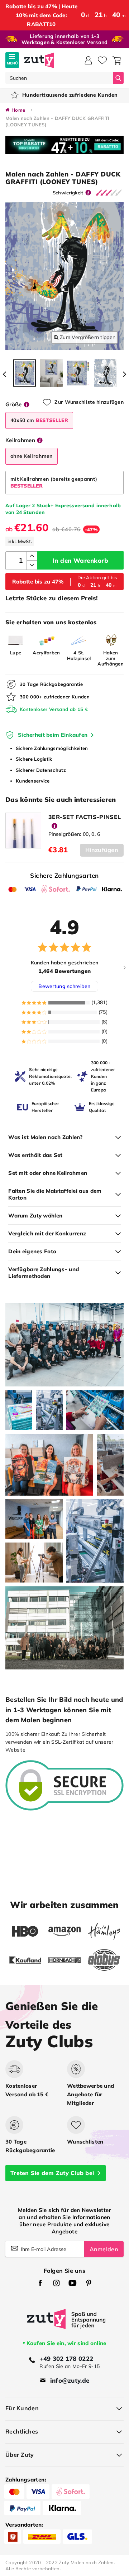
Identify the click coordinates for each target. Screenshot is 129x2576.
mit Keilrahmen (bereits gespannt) (54, 482)
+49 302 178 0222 (66, 2359)
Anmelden (104, 2249)
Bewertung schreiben (64, 986)
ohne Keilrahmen (32, 456)
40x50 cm (39, 420)
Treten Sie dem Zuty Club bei (52, 2173)
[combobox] (59, 78)
